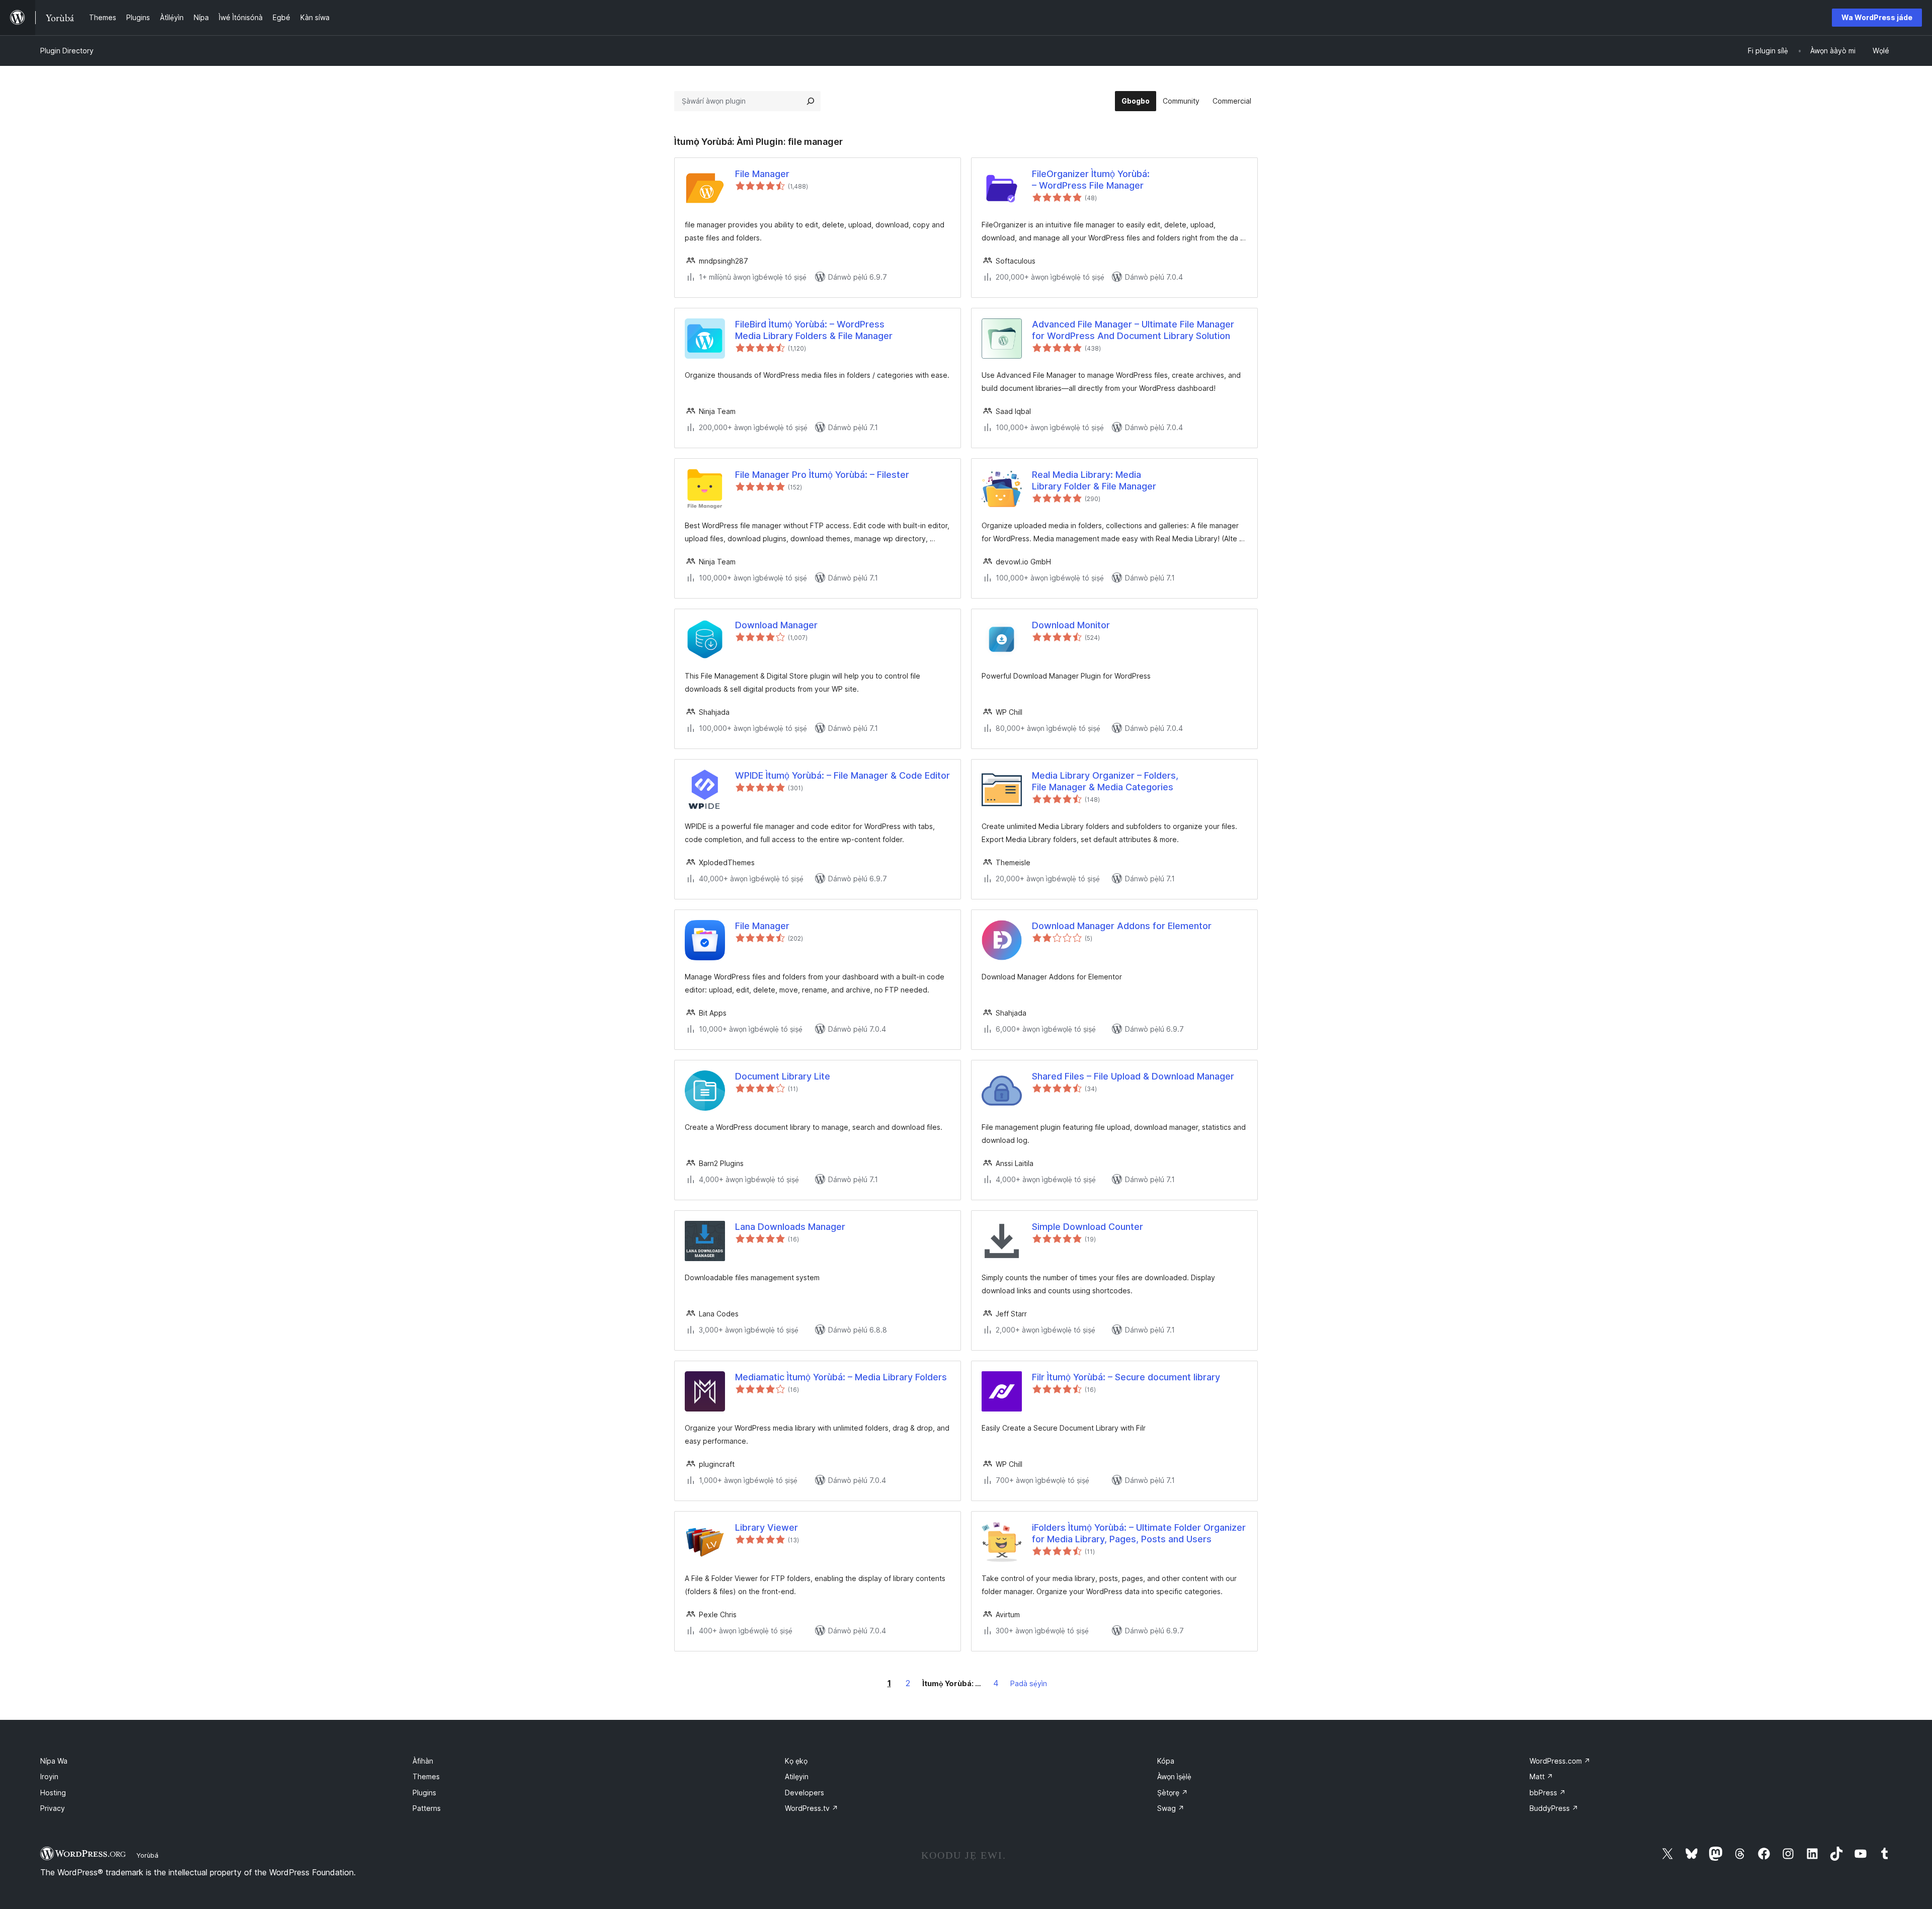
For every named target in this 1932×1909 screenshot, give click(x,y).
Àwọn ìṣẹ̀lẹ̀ (1174, 1776)
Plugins (424, 1793)
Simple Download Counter (1088, 1227)
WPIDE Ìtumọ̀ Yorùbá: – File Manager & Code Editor (842, 775)
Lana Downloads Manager (790, 1227)
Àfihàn (423, 1761)
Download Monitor (1071, 625)
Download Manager (776, 625)
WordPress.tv (812, 1808)
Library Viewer (767, 1527)
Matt (1541, 1776)
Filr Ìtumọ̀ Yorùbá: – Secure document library (1126, 1377)
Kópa (1166, 1761)
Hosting (53, 1793)
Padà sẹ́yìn (1029, 1683)
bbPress (1548, 1793)
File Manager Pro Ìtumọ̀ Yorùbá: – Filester (822, 475)
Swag (1171, 1808)
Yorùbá (147, 1855)
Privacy (53, 1808)
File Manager (762, 174)
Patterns (427, 1808)
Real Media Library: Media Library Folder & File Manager (1094, 480)
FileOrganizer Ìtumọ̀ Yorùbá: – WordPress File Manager (1091, 180)
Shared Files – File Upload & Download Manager (1133, 1076)
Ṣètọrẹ (1173, 1793)
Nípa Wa (54, 1761)
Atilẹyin (797, 1776)
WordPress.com (1560, 1761)
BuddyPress (1554, 1808)
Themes (426, 1776)
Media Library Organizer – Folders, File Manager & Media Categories (1105, 781)
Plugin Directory (67, 51)
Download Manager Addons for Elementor (1122, 926)
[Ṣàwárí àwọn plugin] (811, 101)
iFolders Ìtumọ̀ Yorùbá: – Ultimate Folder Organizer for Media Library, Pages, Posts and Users (1139, 1533)
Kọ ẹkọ (796, 1761)
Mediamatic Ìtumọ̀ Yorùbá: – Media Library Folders (841, 1377)
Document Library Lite (783, 1076)
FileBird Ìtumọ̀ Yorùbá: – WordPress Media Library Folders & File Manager (814, 330)
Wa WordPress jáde (1877, 17)
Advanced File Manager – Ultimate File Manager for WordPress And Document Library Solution (1133, 330)
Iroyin (49, 1776)
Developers (804, 1793)
